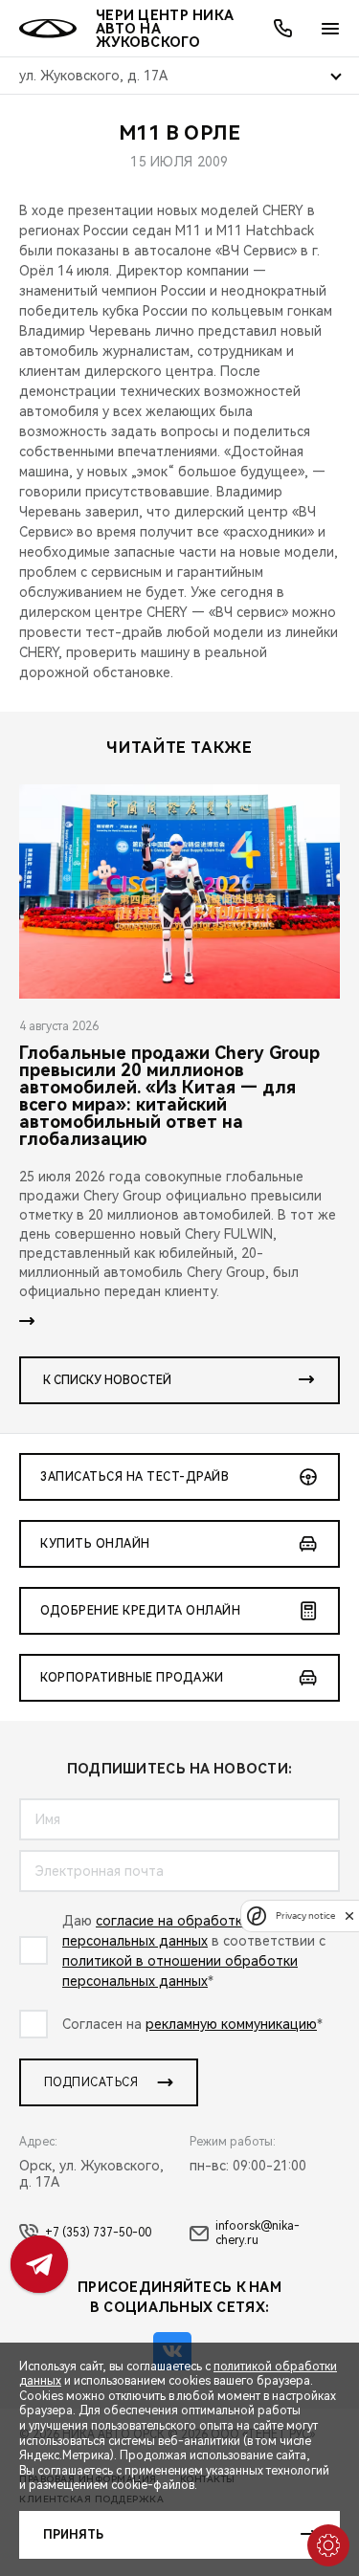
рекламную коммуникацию (231, 2024)
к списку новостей (107, 1380)
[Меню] (330, 29)
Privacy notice (305, 1915)
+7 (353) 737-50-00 (98, 2233)
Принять (73, 2535)
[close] (349, 1915)
